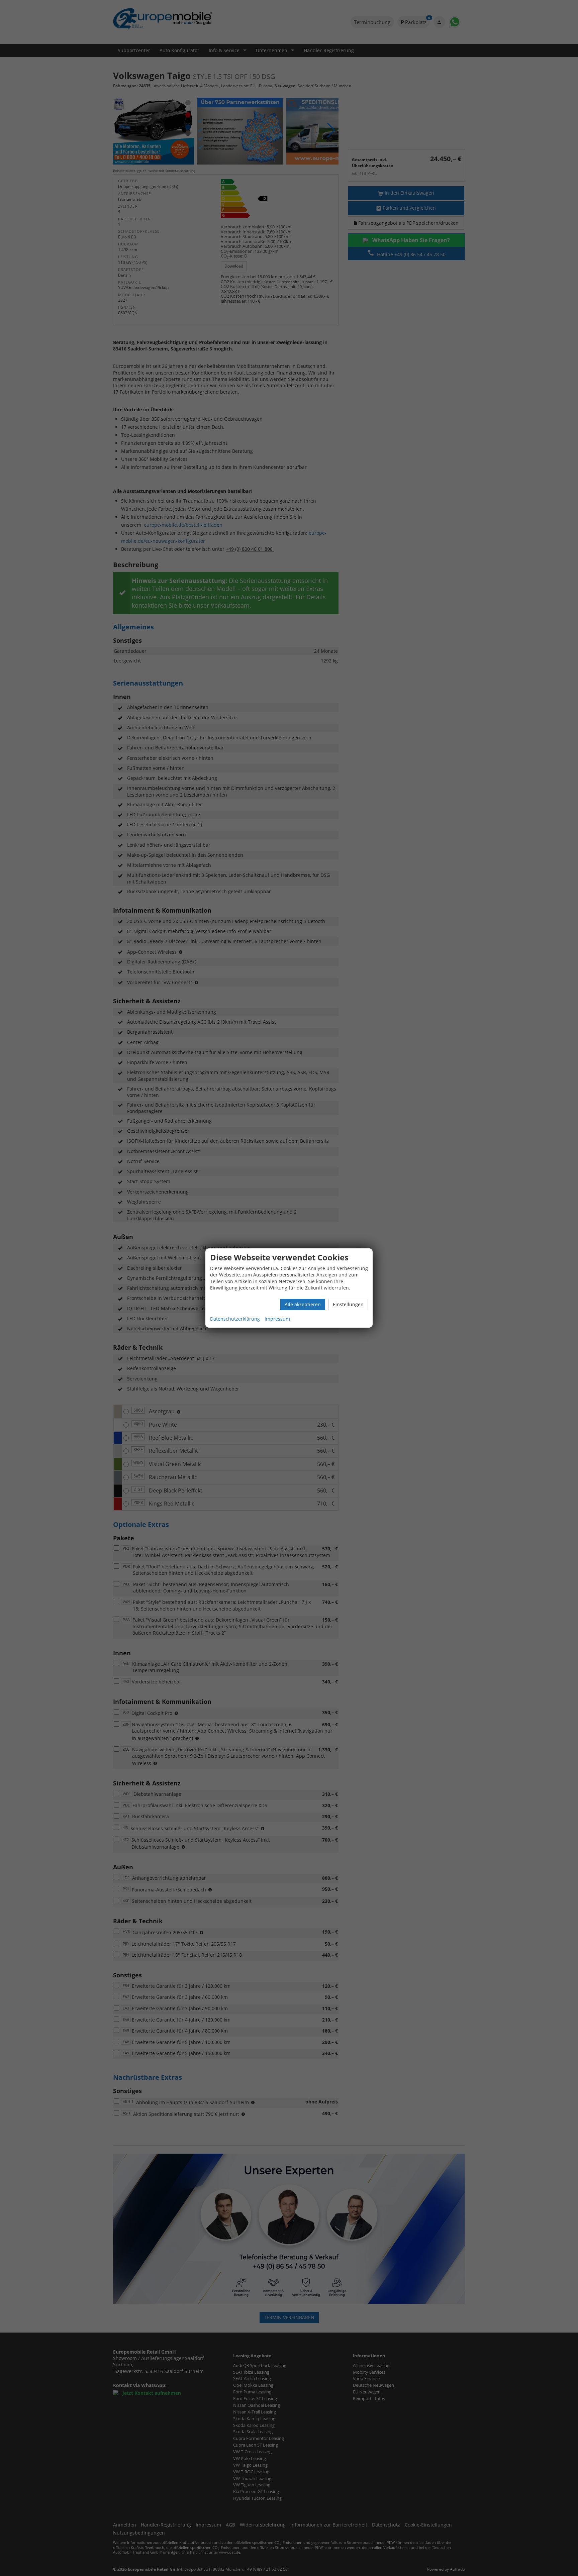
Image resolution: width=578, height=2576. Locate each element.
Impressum (277, 1319)
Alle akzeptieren (303, 1304)
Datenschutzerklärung (235, 1319)
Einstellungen (348, 1304)
